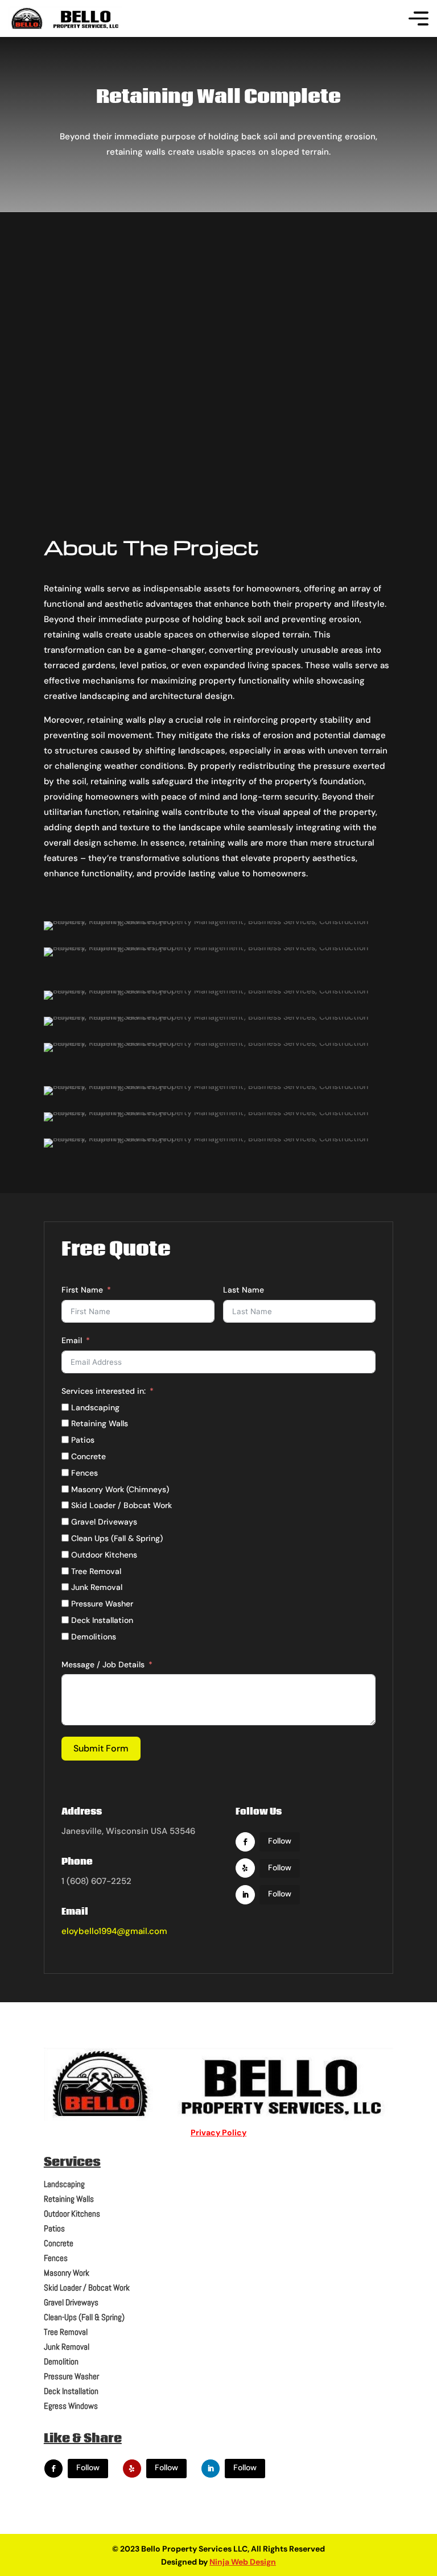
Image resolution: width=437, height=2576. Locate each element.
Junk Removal (67, 2347)
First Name (82, 1290)
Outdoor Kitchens (72, 2213)
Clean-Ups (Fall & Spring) (84, 2317)
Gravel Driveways (71, 2302)
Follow (280, 1841)
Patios (54, 2228)
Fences (56, 2258)
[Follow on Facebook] (245, 1842)
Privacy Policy (218, 2132)
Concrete (59, 2243)
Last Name (244, 1290)
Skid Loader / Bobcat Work (87, 2287)
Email (72, 1340)
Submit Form (101, 1748)
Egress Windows (71, 2406)
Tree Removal (66, 2332)
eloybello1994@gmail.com (114, 1931)
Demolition (61, 2361)
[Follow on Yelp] (245, 1868)
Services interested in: (104, 1391)
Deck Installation (71, 2391)
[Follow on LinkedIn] (245, 1895)
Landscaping (64, 2184)
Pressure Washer (71, 2376)
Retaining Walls (69, 2199)
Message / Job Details (103, 1664)
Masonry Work (67, 2273)
